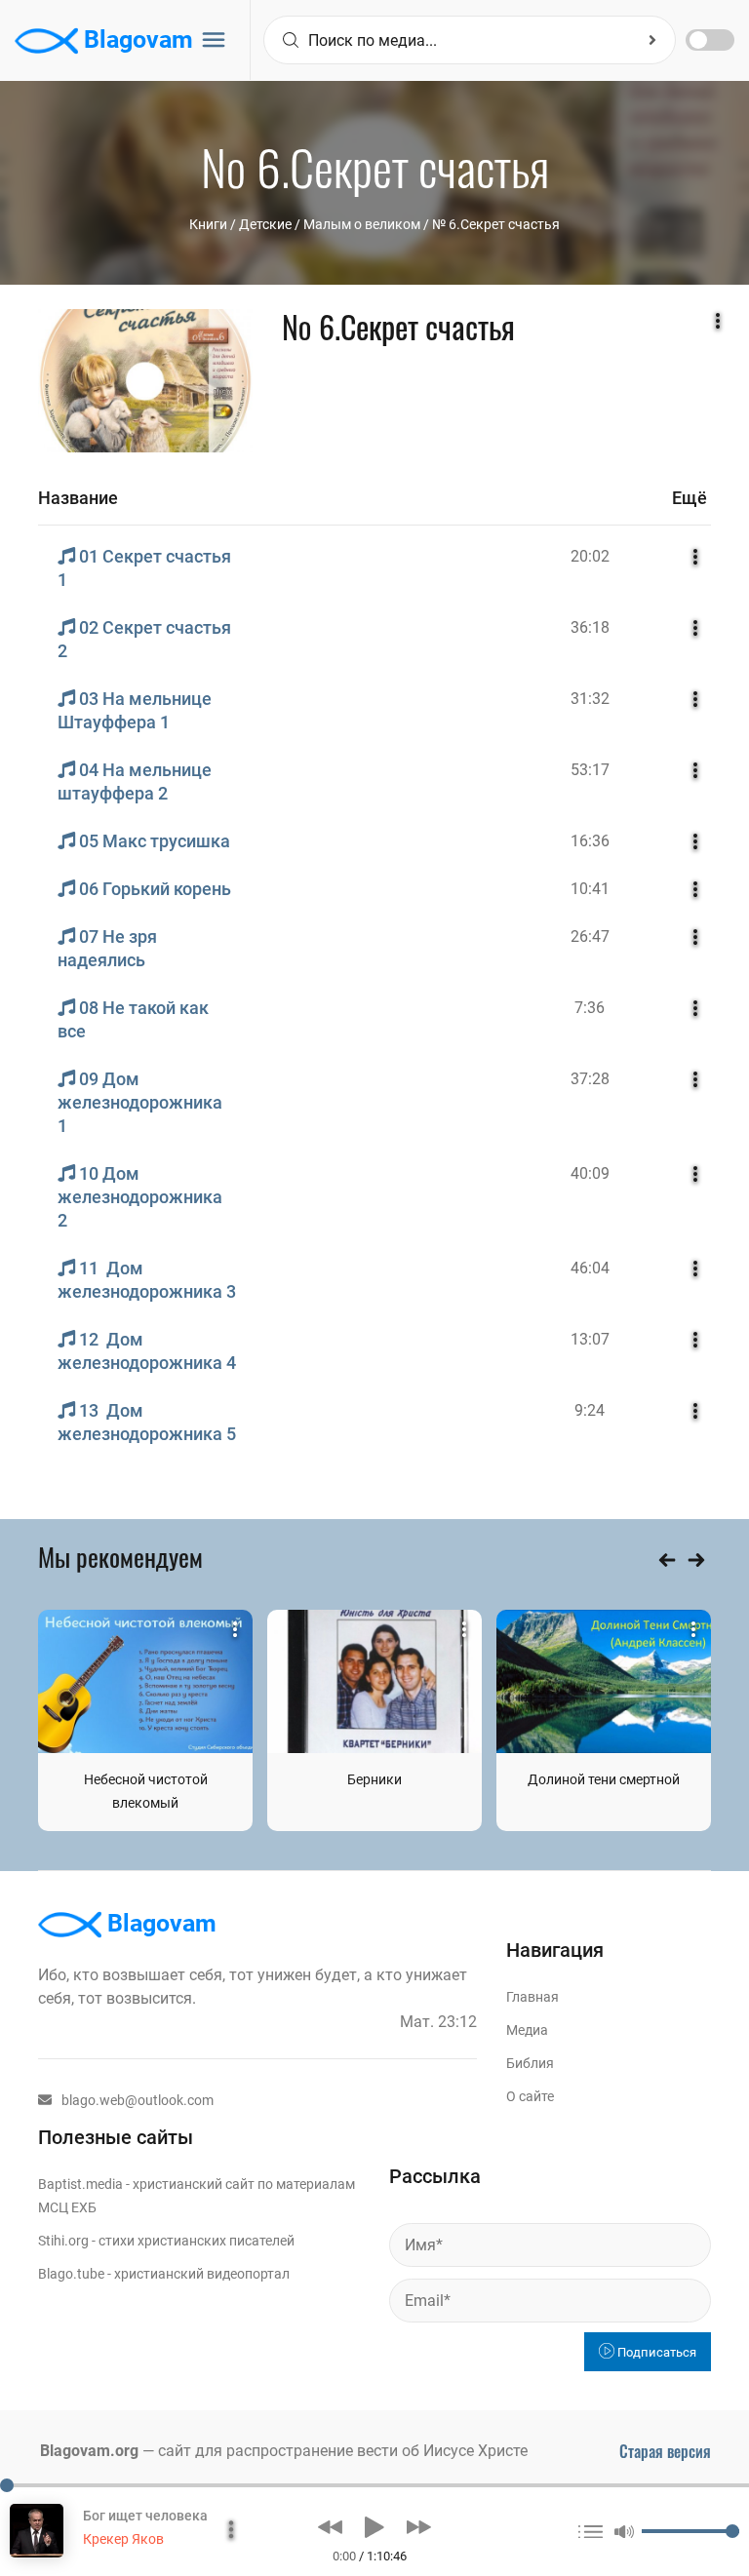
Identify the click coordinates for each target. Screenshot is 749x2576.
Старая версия (665, 2451)
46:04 (590, 1268)
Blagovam (136, 39)
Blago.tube (71, 2274)
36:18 (590, 627)
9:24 (590, 1410)
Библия (530, 2063)
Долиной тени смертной (604, 1779)
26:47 (590, 937)
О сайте (530, 2096)
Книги (208, 224)
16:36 (590, 841)
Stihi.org (63, 2241)
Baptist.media (80, 2184)
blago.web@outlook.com (138, 2100)
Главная (532, 1997)
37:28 (590, 1079)
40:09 (590, 1173)
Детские (265, 224)
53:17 (590, 770)
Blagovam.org (89, 2451)
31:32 (590, 699)
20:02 (590, 556)
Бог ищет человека (145, 2516)
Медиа (527, 2030)
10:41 (590, 889)
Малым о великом (362, 224)
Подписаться (655, 2352)
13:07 (590, 1339)
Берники (374, 1779)
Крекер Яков (123, 2539)
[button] (330, 2527)
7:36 (590, 1008)
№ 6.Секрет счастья (496, 224)
